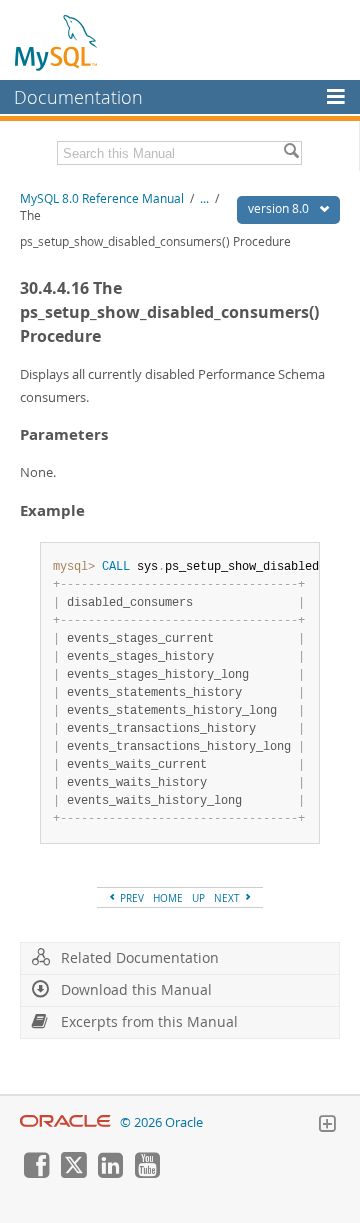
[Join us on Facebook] (36, 1173)
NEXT (228, 898)
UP (198, 898)
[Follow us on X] (73, 1173)
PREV (130, 898)
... (204, 198)
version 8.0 (280, 208)
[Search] (291, 153)
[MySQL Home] (57, 42)
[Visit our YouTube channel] (147, 1173)
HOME (168, 898)
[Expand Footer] (327, 1126)
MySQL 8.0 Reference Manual (102, 198)
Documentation (78, 97)
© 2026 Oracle (161, 1122)
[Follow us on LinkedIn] (110, 1173)
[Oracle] (65, 1122)
